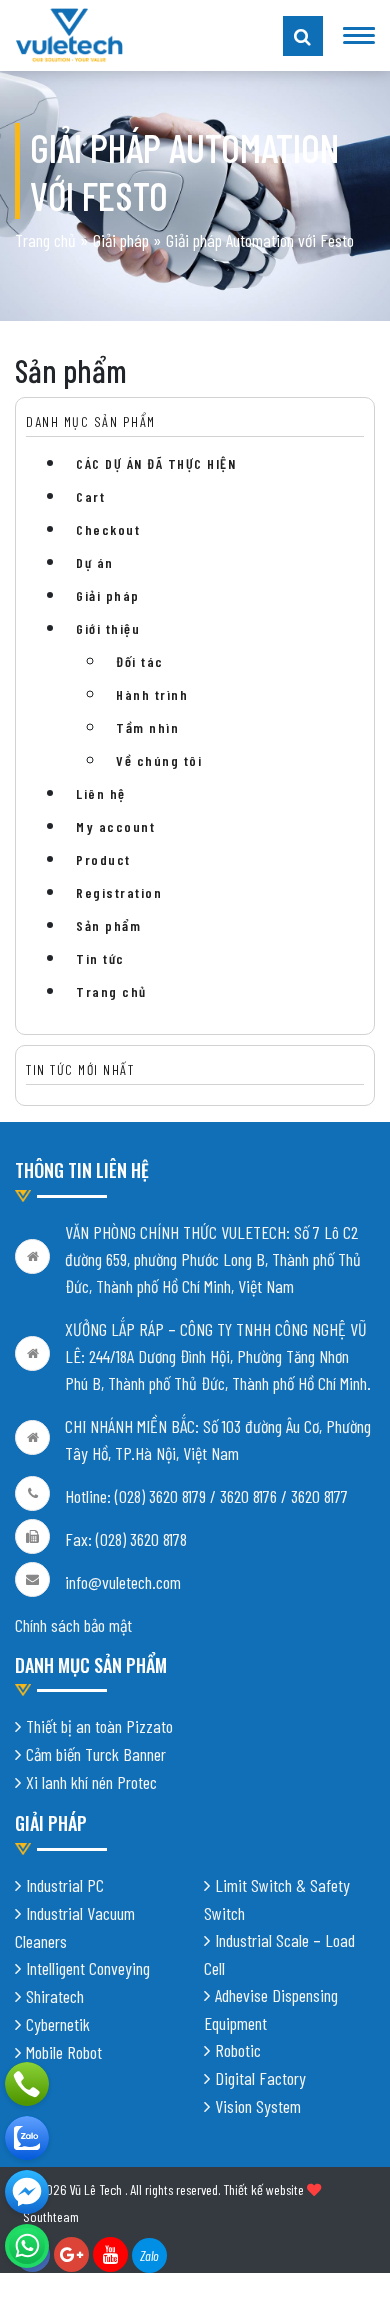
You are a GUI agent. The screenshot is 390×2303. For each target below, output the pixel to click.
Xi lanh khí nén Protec (91, 1782)
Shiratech (55, 1996)
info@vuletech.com (123, 1582)
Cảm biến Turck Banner (96, 1754)
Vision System (258, 2106)
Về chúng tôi (159, 760)
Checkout (108, 529)
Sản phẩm (108, 925)
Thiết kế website (263, 2189)
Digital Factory (260, 2078)
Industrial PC (65, 1885)
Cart (90, 496)
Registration (119, 892)
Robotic (238, 2050)
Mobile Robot (64, 2052)
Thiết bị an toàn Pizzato (99, 1726)
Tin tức (100, 958)
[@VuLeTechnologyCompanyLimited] (27, 2192)
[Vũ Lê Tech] (69, 33)
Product (103, 859)
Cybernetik (58, 2024)
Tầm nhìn (147, 727)
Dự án (95, 562)
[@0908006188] (27, 2246)
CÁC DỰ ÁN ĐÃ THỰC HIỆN (156, 463)
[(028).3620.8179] (27, 2084)
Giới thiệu (108, 628)
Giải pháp (121, 240)
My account (115, 826)
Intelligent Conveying (88, 1968)
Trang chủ (45, 240)
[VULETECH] (27, 2138)
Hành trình (152, 694)
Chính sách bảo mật (73, 1625)
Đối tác (140, 661)
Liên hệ (101, 793)
